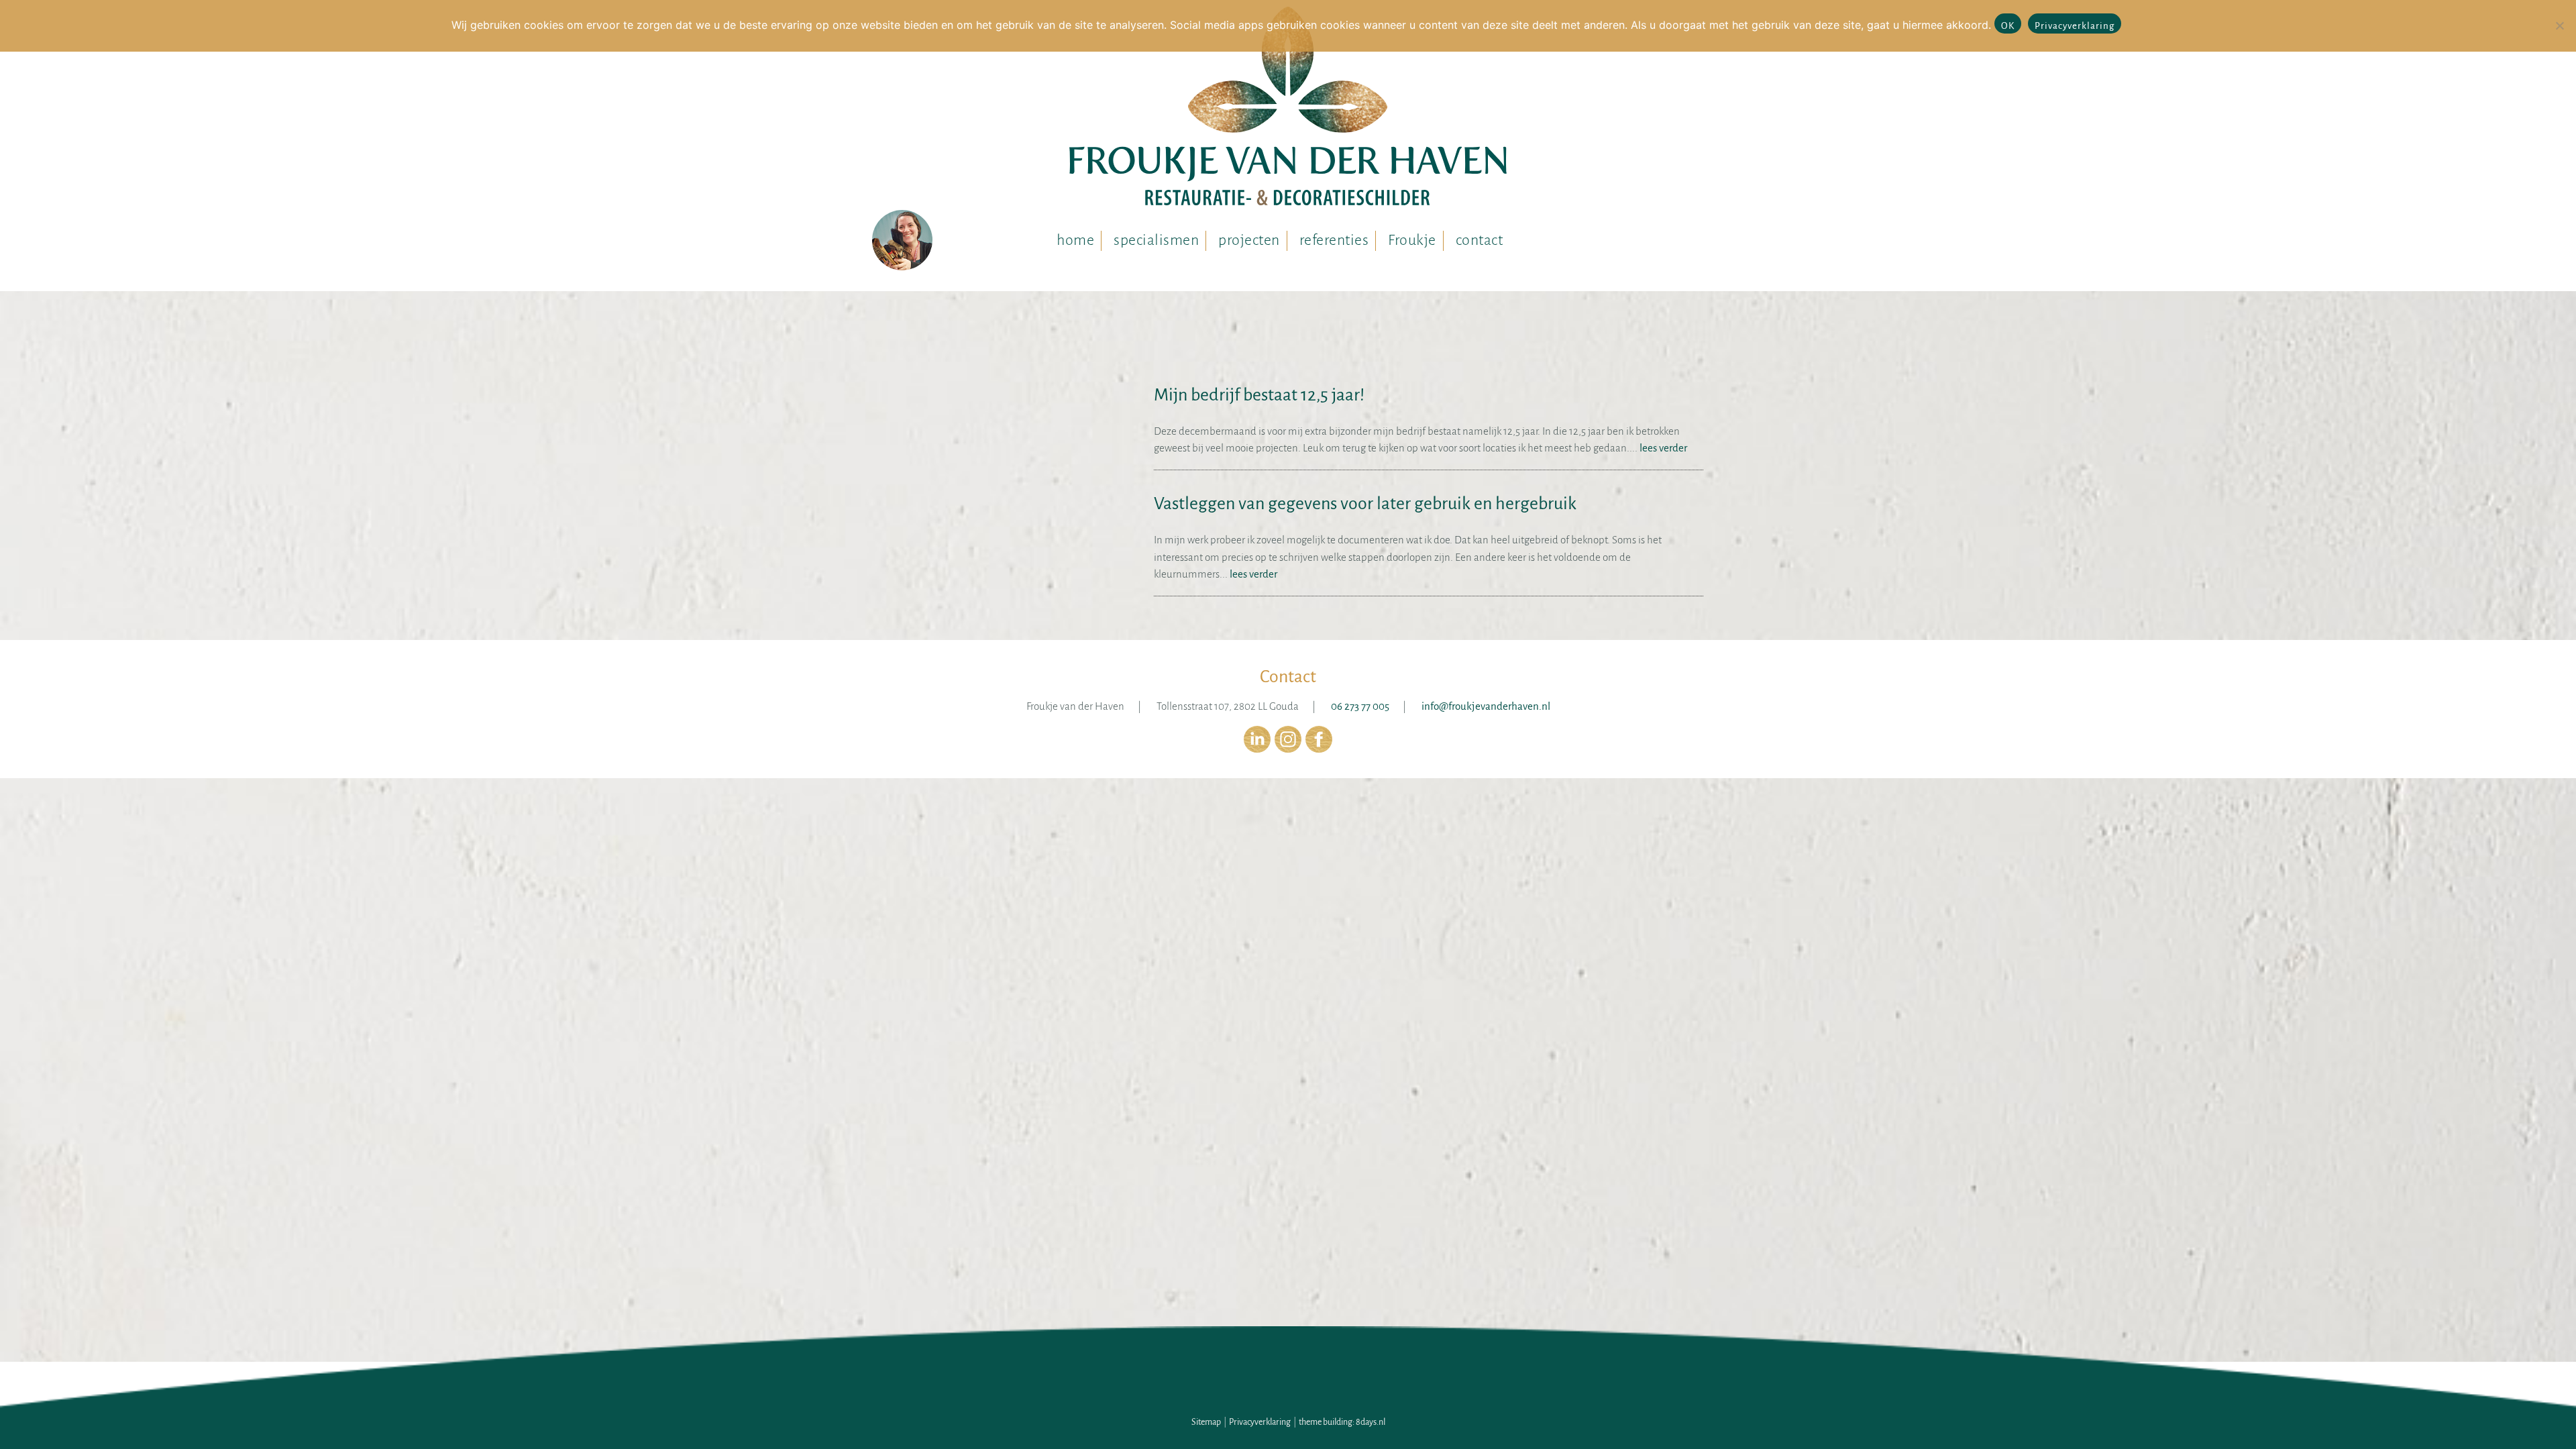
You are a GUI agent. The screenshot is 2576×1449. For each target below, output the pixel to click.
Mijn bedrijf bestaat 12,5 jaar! (1259, 395)
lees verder (1662, 448)
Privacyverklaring (1260, 1422)
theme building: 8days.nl (1342, 1422)
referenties (1334, 240)
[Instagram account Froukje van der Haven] (1288, 749)
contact (1480, 240)
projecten (1249, 240)
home (1075, 240)
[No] (2559, 25)
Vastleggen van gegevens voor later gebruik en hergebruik (1365, 504)
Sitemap (1206, 1422)
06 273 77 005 (1360, 706)
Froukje (1412, 240)
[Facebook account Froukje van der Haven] (1319, 749)
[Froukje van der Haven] (1288, 112)
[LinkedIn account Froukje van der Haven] (1257, 749)
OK (2008, 26)
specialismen (1156, 240)
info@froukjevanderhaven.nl (1486, 706)
